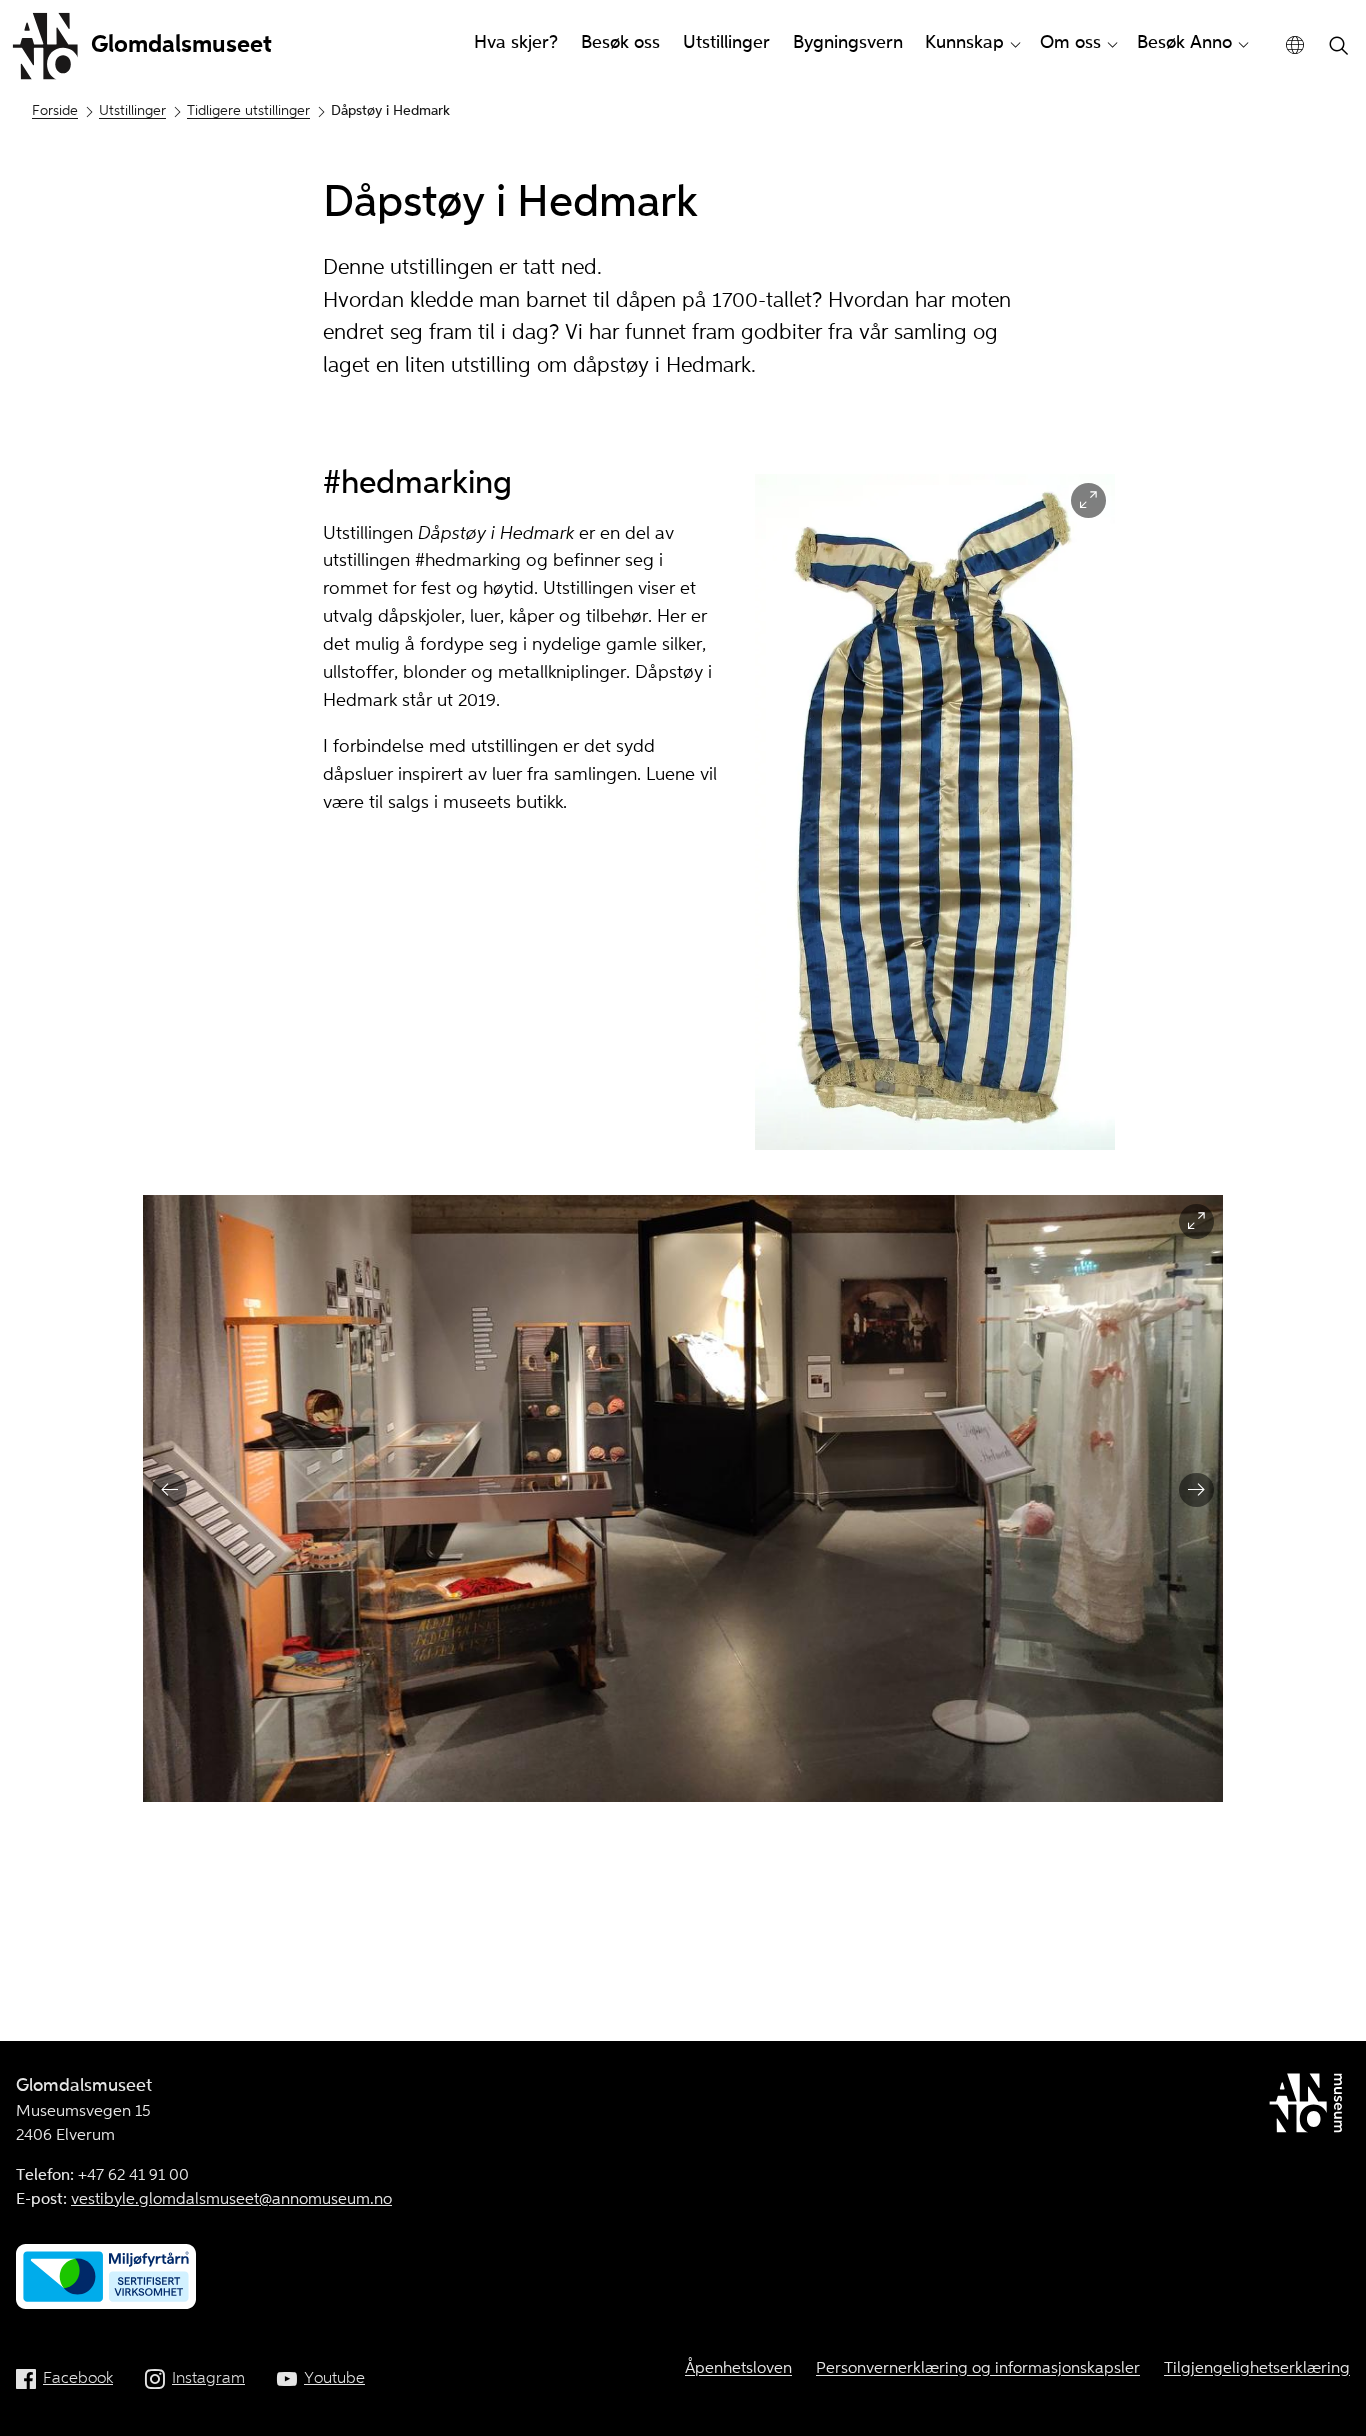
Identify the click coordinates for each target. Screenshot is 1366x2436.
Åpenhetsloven (738, 2369)
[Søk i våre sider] (1339, 47)
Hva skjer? (516, 43)
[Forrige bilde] (169, 1490)
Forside (55, 111)
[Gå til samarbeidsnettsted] (1309, 2107)
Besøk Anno (1184, 43)
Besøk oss (620, 43)
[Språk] (1295, 45)
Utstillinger (726, 43)
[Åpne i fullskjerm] (1088, 500)
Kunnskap (964, 43)
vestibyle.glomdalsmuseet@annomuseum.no (231, 2200)
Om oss (1070, 43)
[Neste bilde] (1196, 1490)
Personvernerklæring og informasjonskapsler (978, 2369)
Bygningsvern (848, 43)
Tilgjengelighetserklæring (1257, 2369)
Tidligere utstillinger (248, 111)
